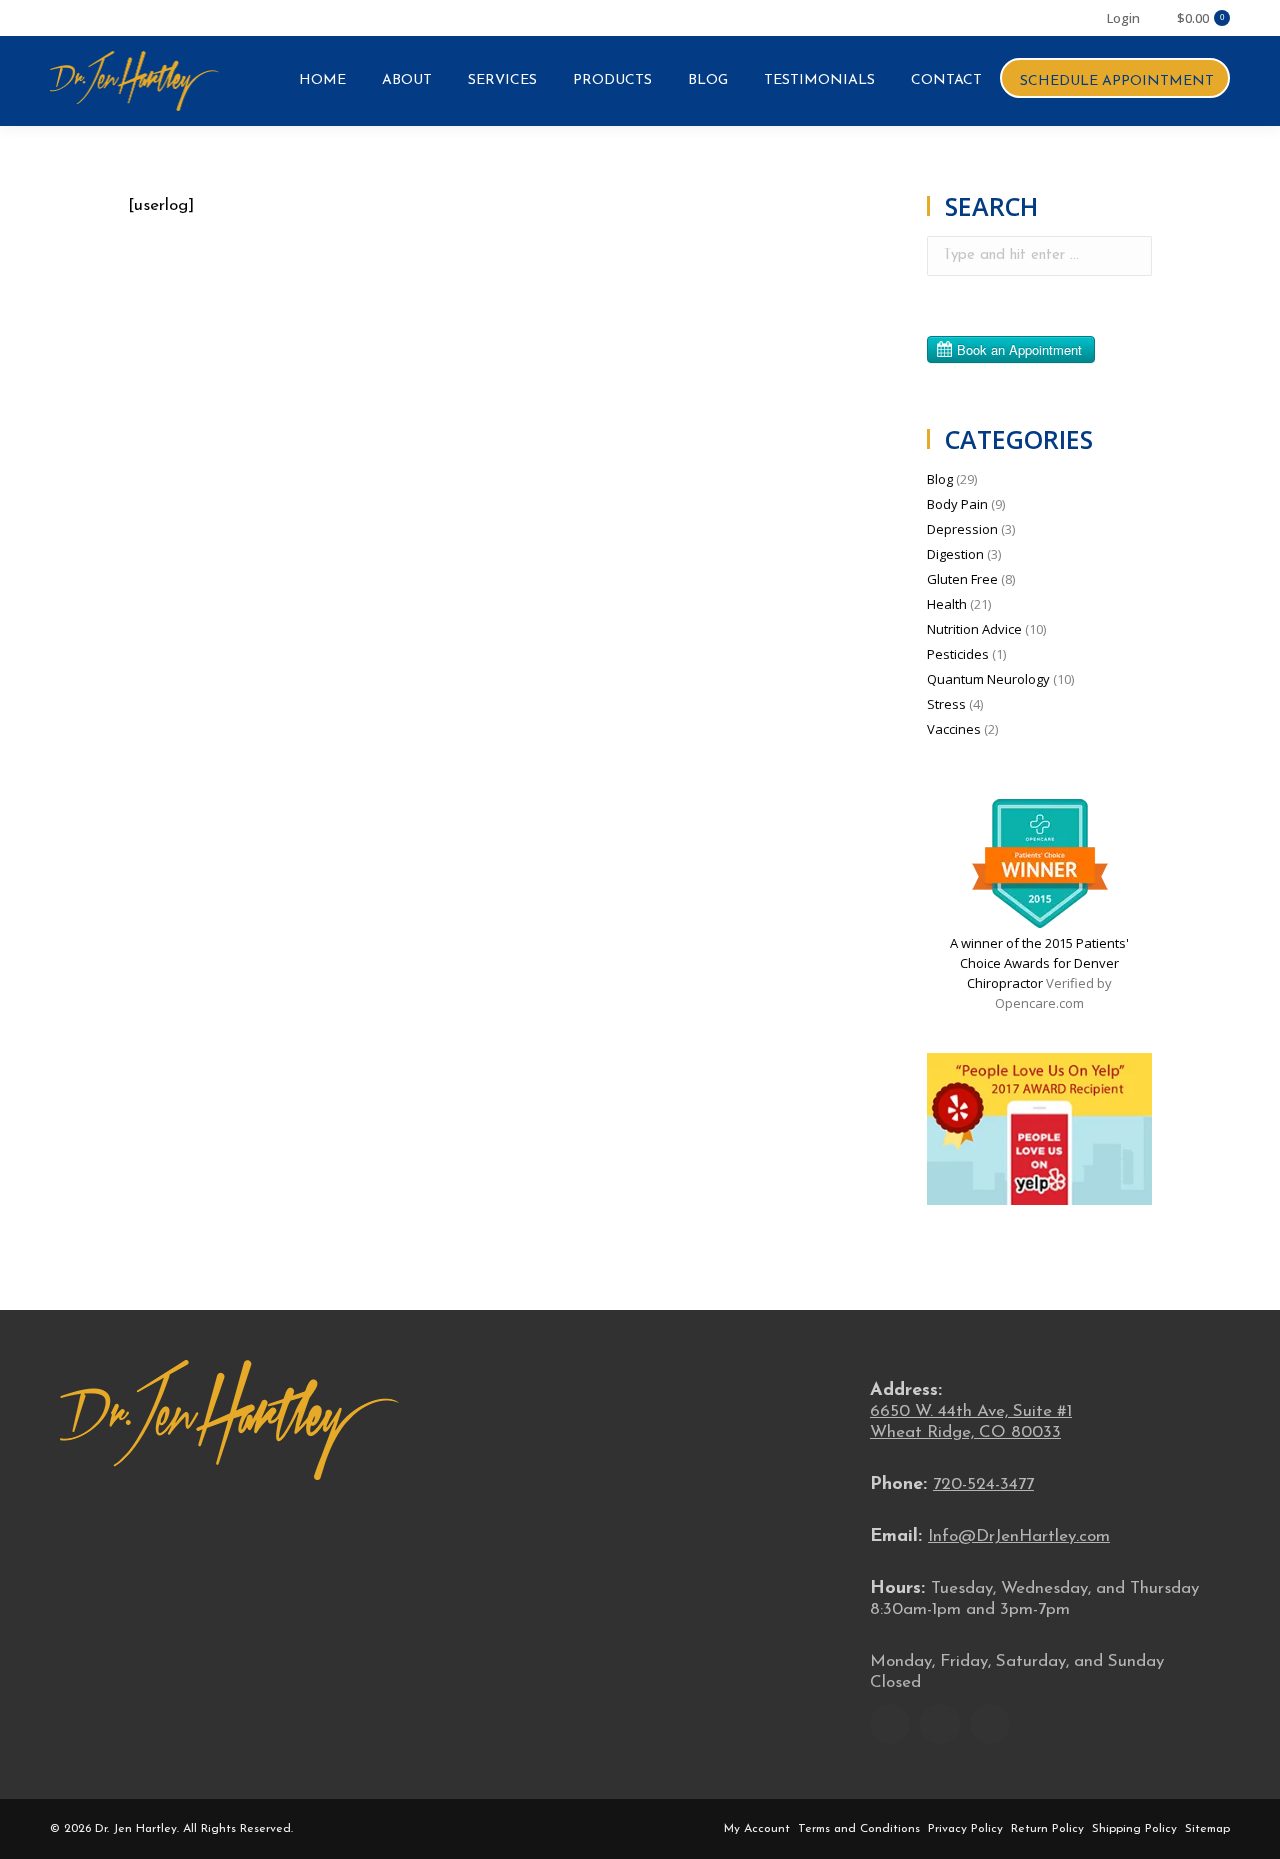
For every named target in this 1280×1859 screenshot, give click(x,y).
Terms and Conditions (859, 1829)
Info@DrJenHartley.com (1019, 1536)
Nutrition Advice (974, 629)
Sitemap (1207, 1829)
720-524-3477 (983, 1484)
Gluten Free (962, 579)
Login (1123, 18)
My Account (757, 1829)
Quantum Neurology (988, 679)
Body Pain (957, 504)
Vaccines (954, 729)
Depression (962, 529)
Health (947, 604)
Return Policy (1047, 1829)
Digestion (955, 554)
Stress (946, 704)
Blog (940, 479)
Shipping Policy (1134, 1829)
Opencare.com (1039, 1003)
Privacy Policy (965, 1829)
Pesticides (958, 654)
